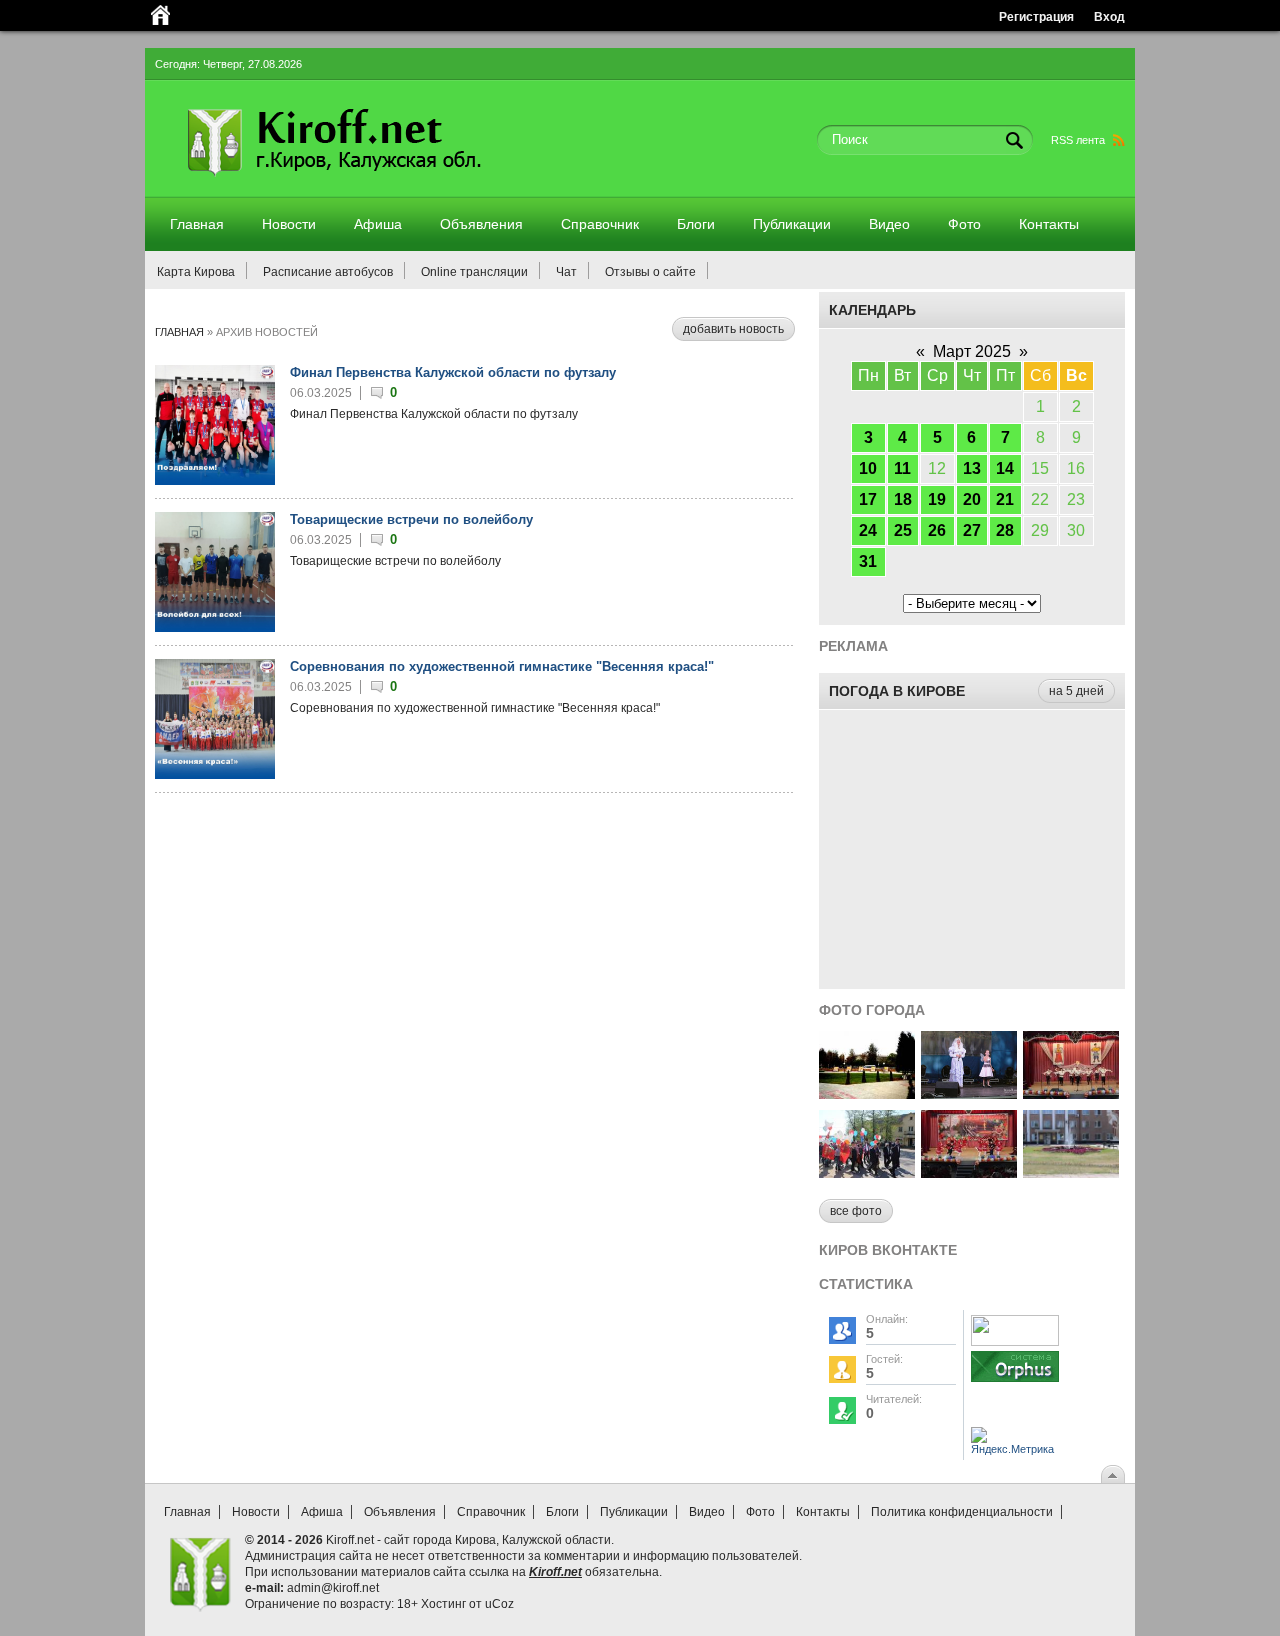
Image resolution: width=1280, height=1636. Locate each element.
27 (972, 530)
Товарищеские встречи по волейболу (411, 519)
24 (868, 530)
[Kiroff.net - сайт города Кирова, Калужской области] (387, 182)
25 (903, 530)
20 (972, 499)
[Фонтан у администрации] (1071, 1172)
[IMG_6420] (1071, 1093)
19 (937, 499)
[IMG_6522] (867, 1172)
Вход (1109, 16)
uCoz (499, 1604)
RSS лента (1078, 140)
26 (937, 530)
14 (1005, 468)
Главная (179, 332)
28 (1005, 530)
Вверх (1113, 1474)
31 (868, 561)
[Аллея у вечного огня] (867, 1093)
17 (868, 499)
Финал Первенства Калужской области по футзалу (453, 372)
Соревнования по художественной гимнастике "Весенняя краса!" (502, 666)
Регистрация (1036, 16)
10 (868, 468)
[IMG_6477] (969, 1172)
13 (972, 468)
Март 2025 (972, 351)
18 (903, 499)
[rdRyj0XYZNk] (969, 1093)
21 (1005, 499)
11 (902, 468)
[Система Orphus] (1015, 1383)
